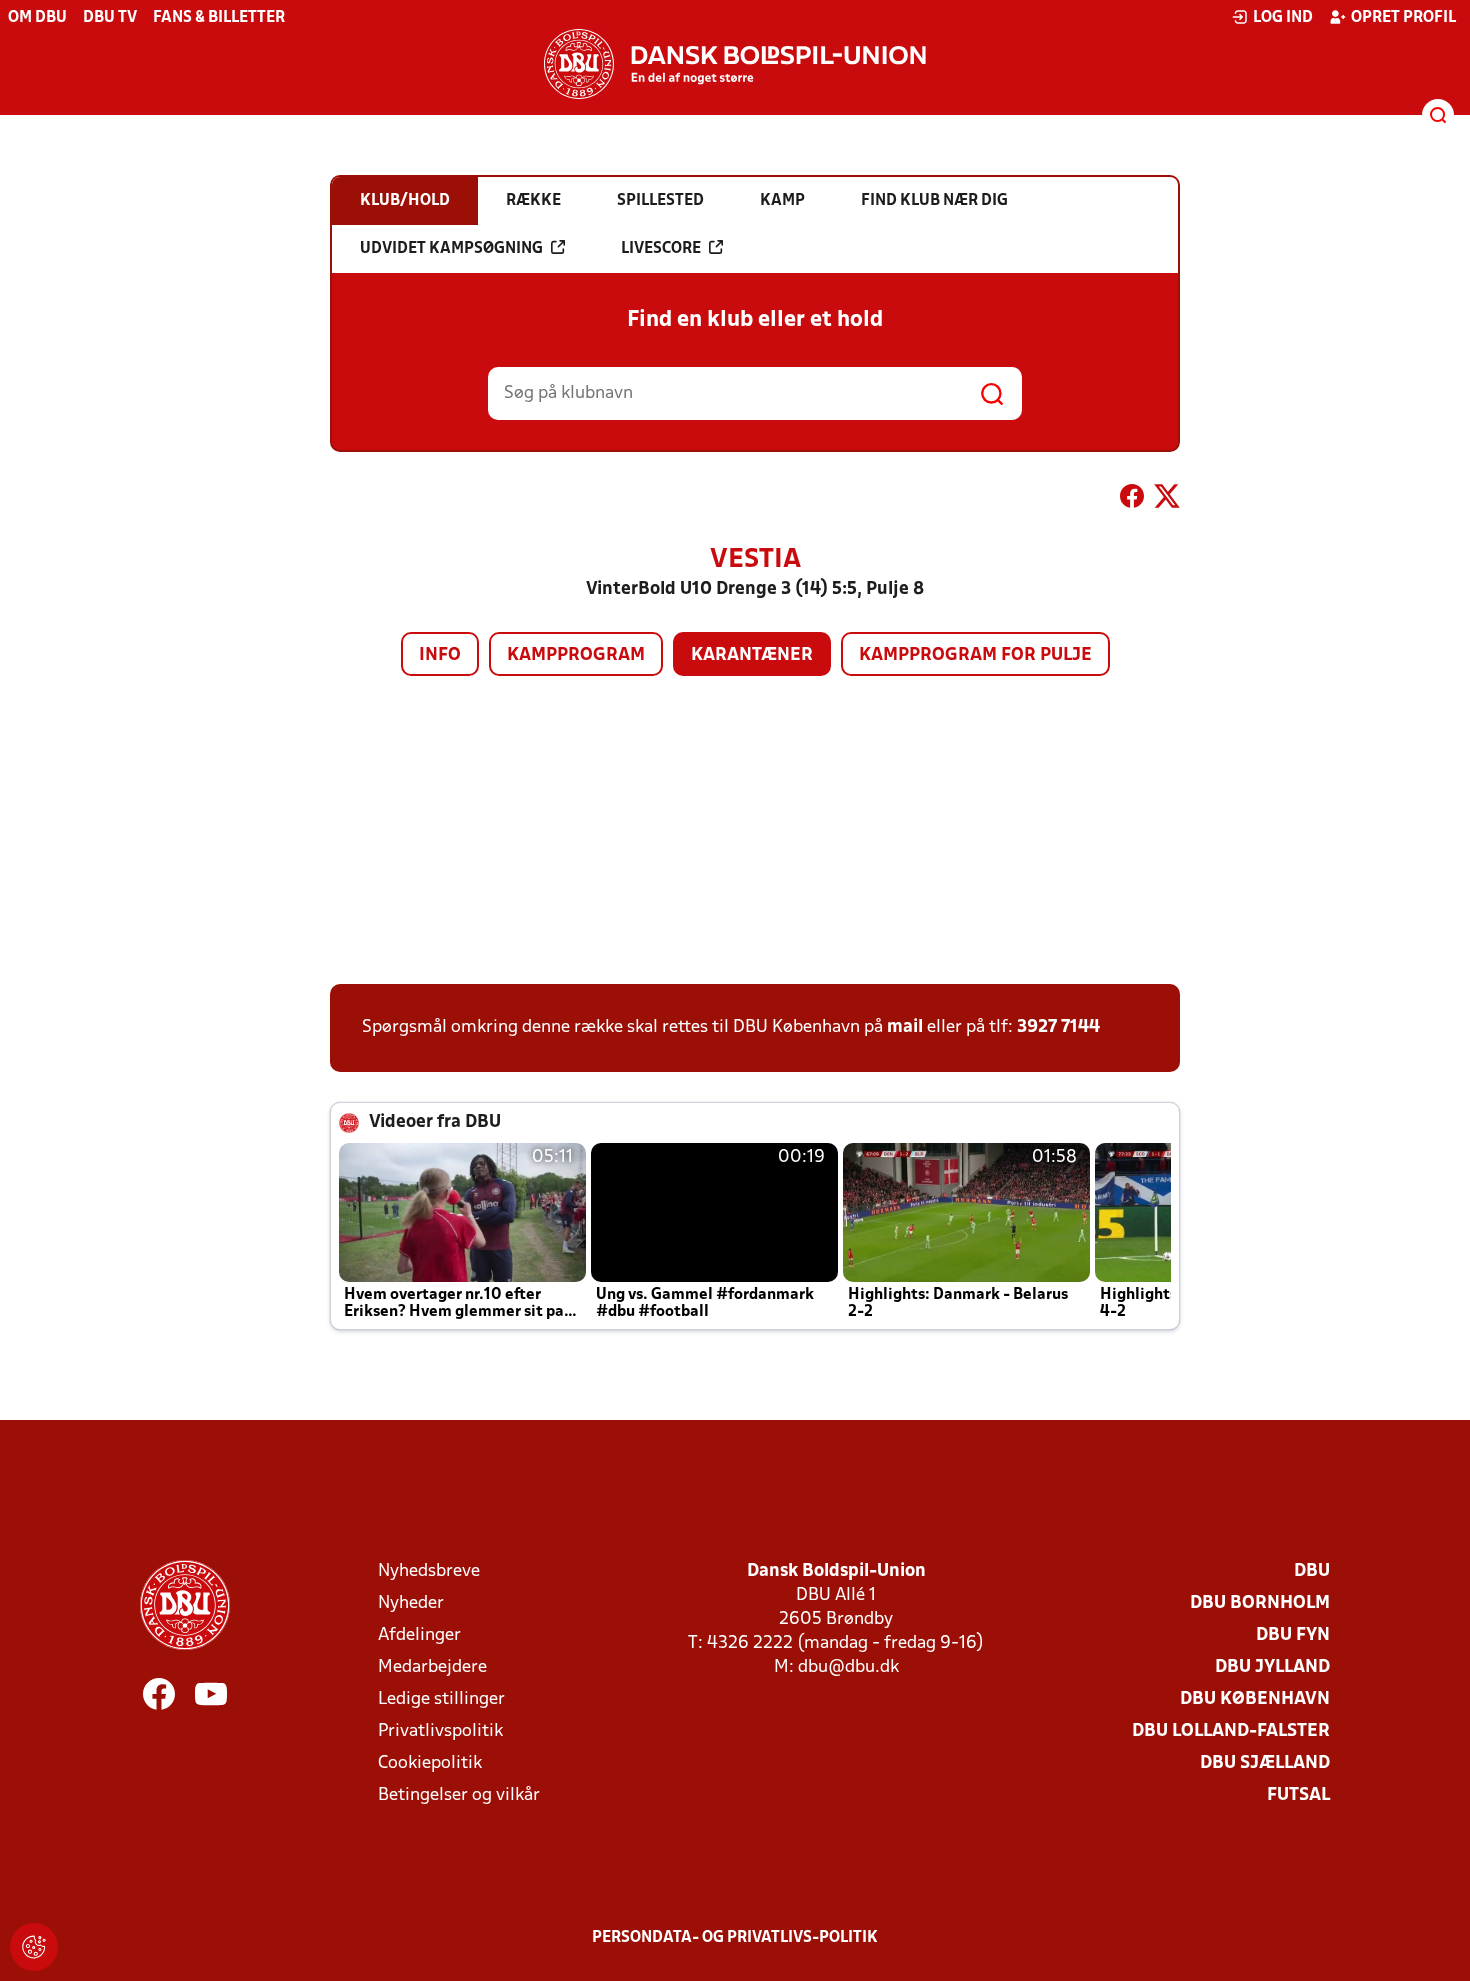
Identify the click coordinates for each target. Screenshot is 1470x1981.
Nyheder (411, 1603)
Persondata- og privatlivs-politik (735, 1938)
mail (905, 1027)
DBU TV (110, 18)
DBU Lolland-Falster (1231, 1731)
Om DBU (37, 18)
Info (440, 655)
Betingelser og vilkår (459, 1795)
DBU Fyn (1293, 1635)
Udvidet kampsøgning (451, 249)
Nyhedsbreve (429, 1571)
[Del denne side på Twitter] (1167, 500)
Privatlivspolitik (440, 1731)
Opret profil (1403, 18)
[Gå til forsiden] (735, 64)
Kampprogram (576, 655)
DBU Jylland (1272, 1667)
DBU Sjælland (1265, 1763)
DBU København (1255, 1699)
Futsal (1298, 1795)
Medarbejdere (432, 1667)
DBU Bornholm (1260, 1603)
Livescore (661, 249)
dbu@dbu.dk (848, 1667)
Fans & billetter (219, 18)
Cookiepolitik (430, 1763)
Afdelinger (419, 1635)
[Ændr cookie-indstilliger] (34, 1947)
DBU (1312, 1571)
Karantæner (752, 655)
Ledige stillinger (441, 1699)
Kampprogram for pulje (975, 655)
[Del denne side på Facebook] (1132, 500)
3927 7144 (1058, 1027)
